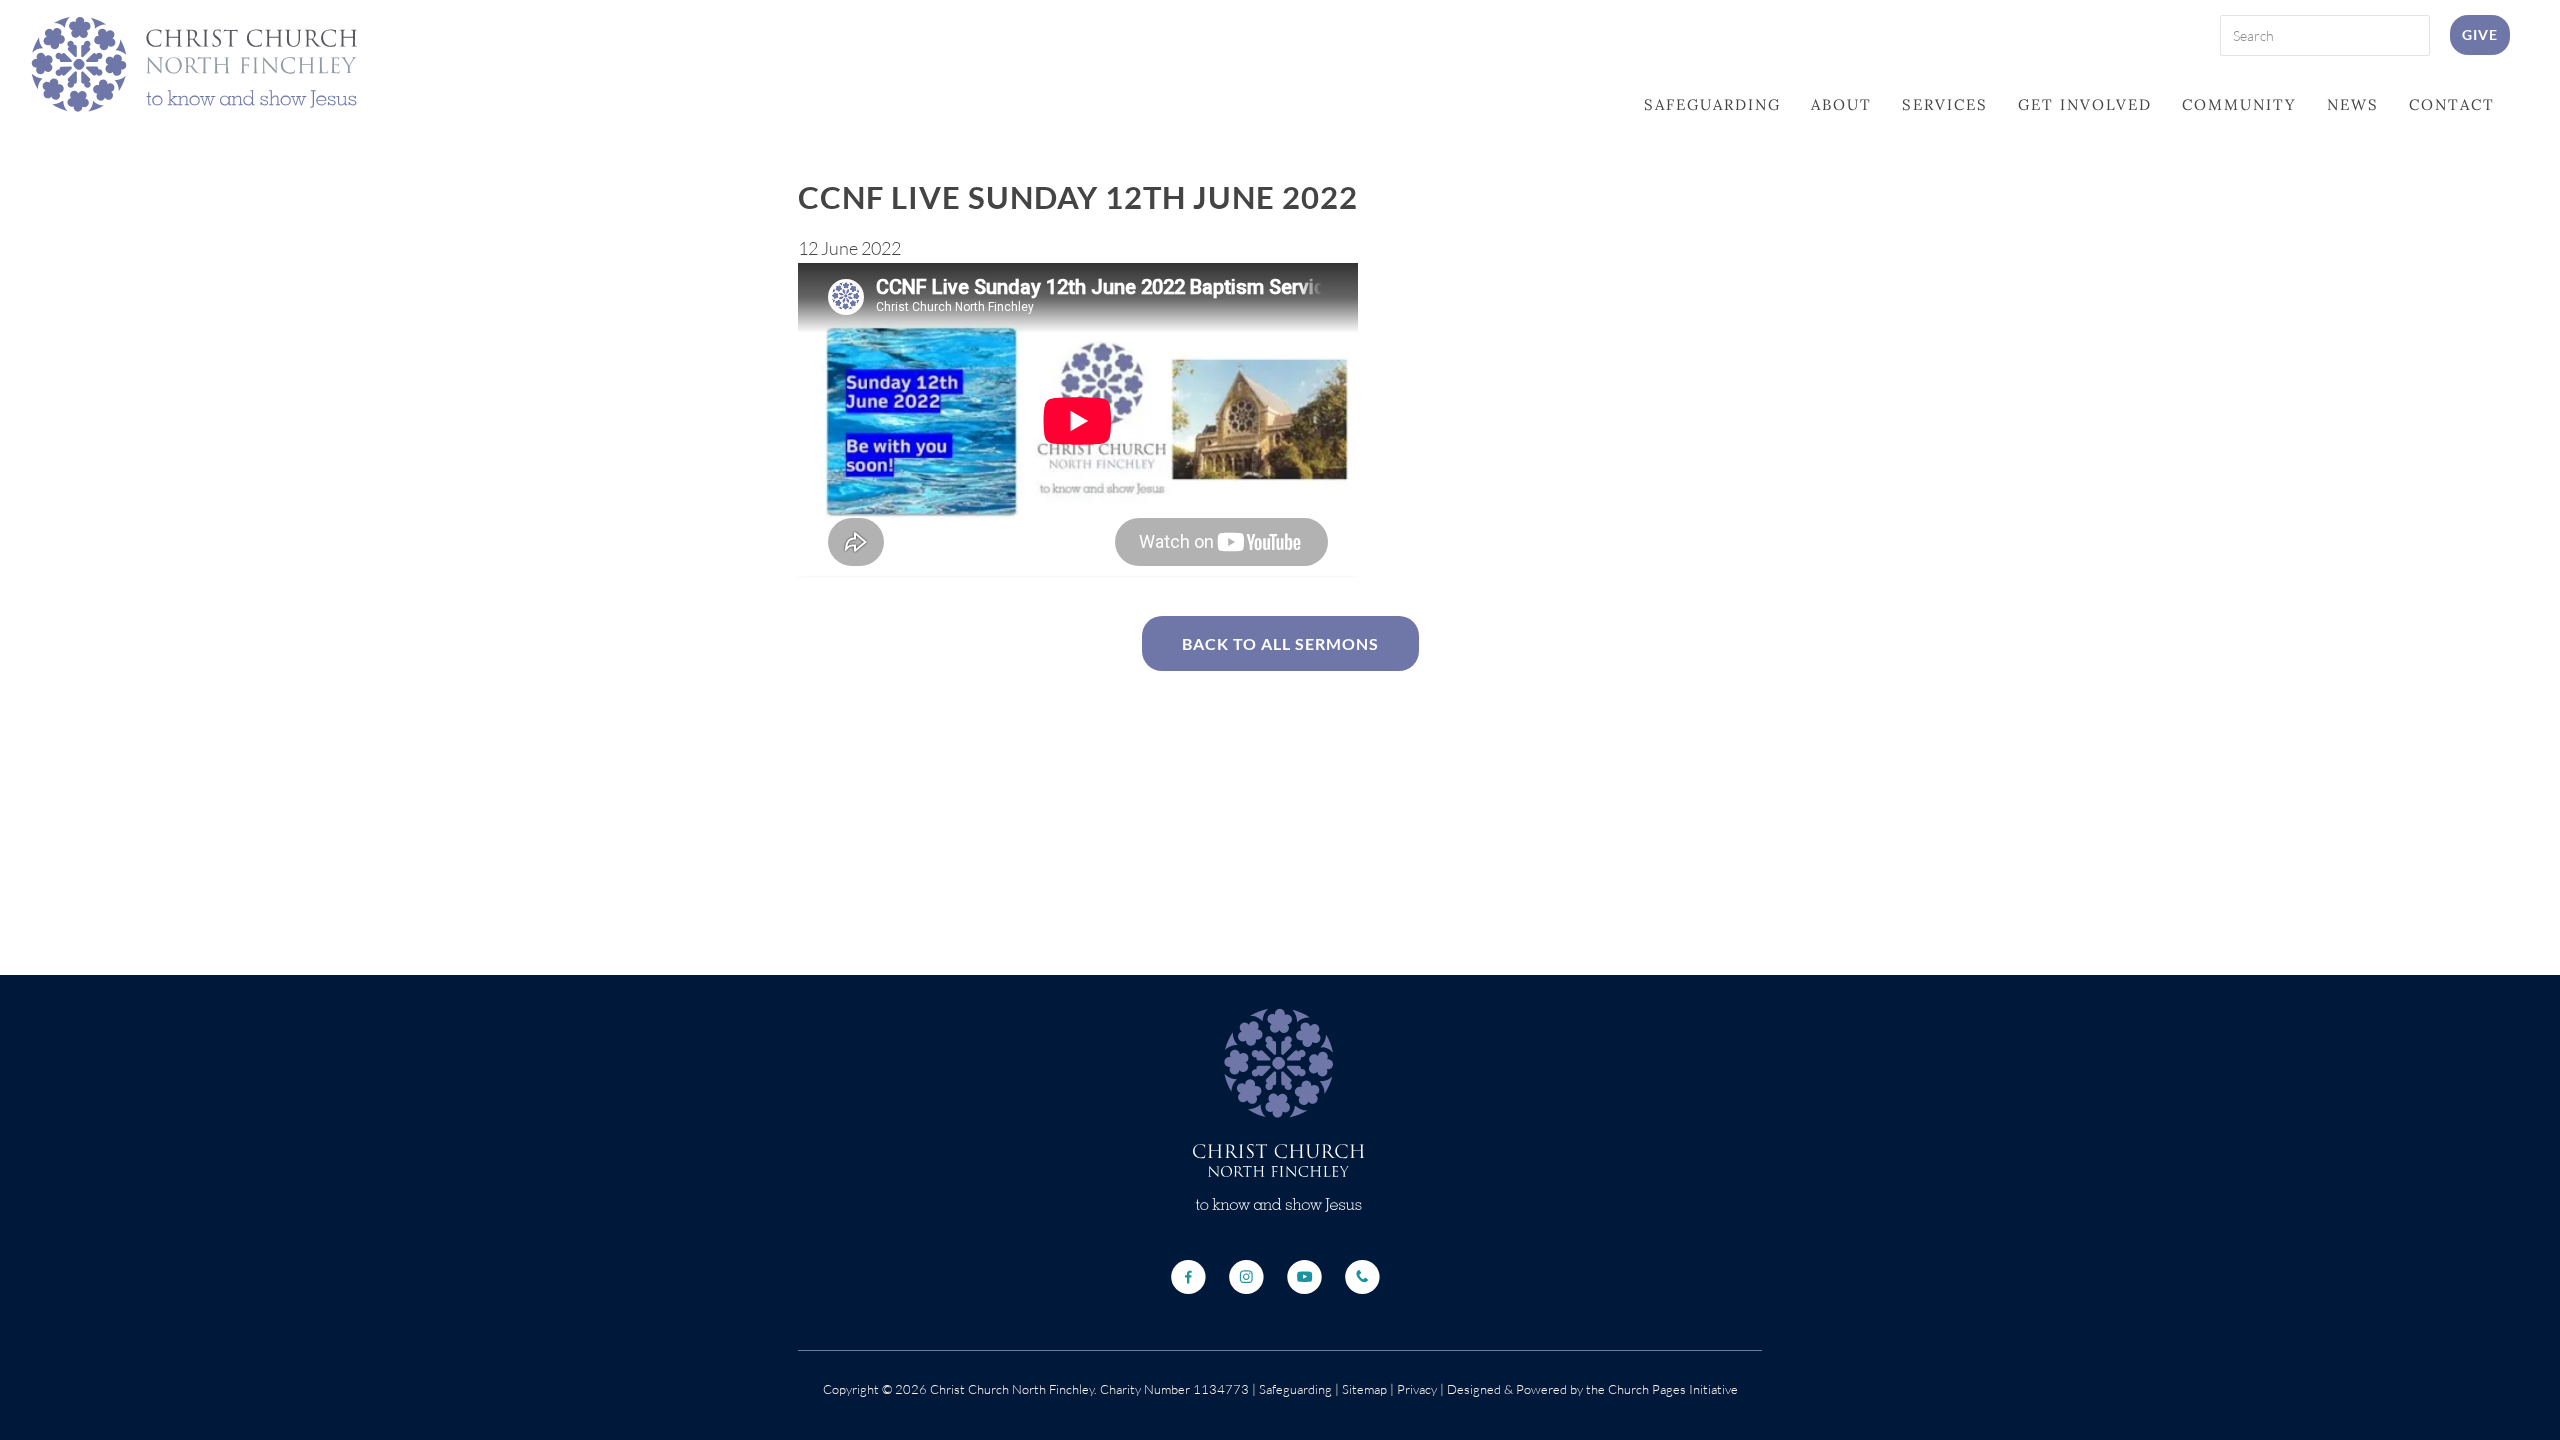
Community (2239, 104)
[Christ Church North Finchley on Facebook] (1188, 1277)
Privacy (1415, 1389)
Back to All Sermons (1280, 643)
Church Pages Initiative (1673, 1389)
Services (1945, 104)
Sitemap (1364, 1389)
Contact (2452, 104)
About (1841, 104)
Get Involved (2085, 104)
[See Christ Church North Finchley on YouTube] (1304, 1277)
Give (2480, 34)
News (2353, 104)
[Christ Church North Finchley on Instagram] (1246, 1277)
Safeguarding (1712, 104)
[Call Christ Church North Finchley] (1362, 1277)
